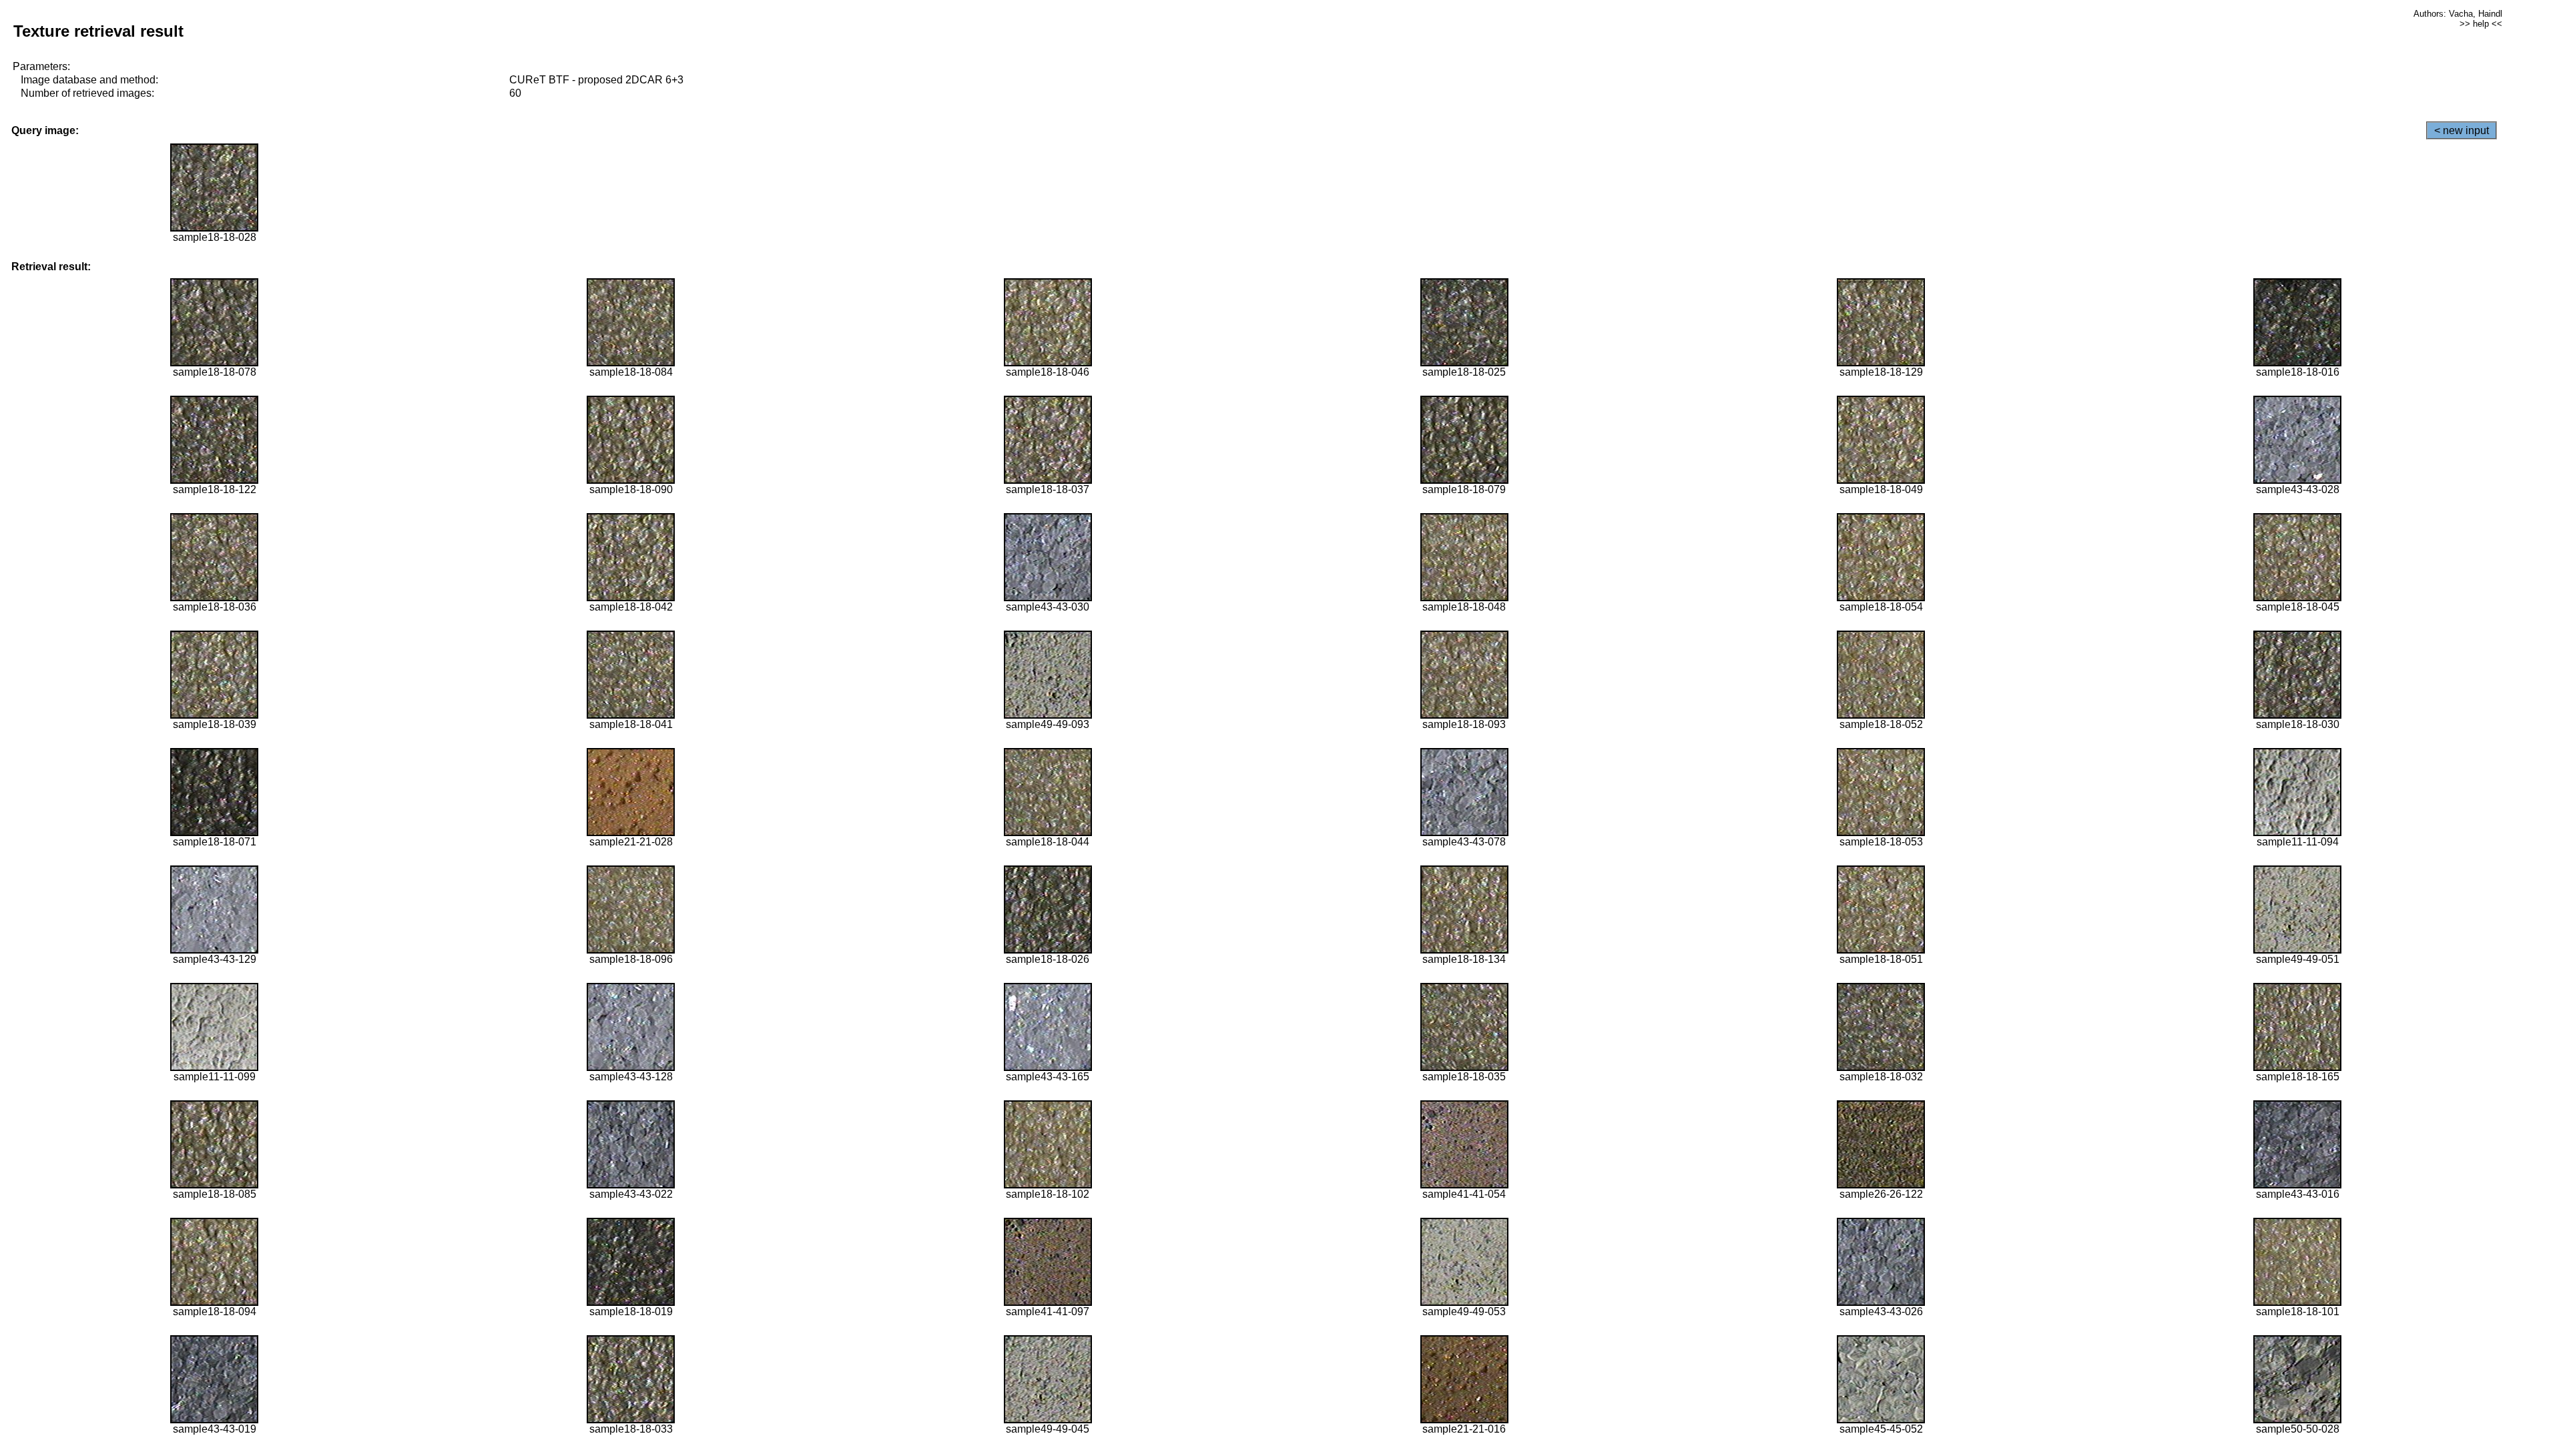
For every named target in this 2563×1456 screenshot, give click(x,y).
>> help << (2481, 24)
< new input (2462, 130)
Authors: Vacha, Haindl (2458, 14)
